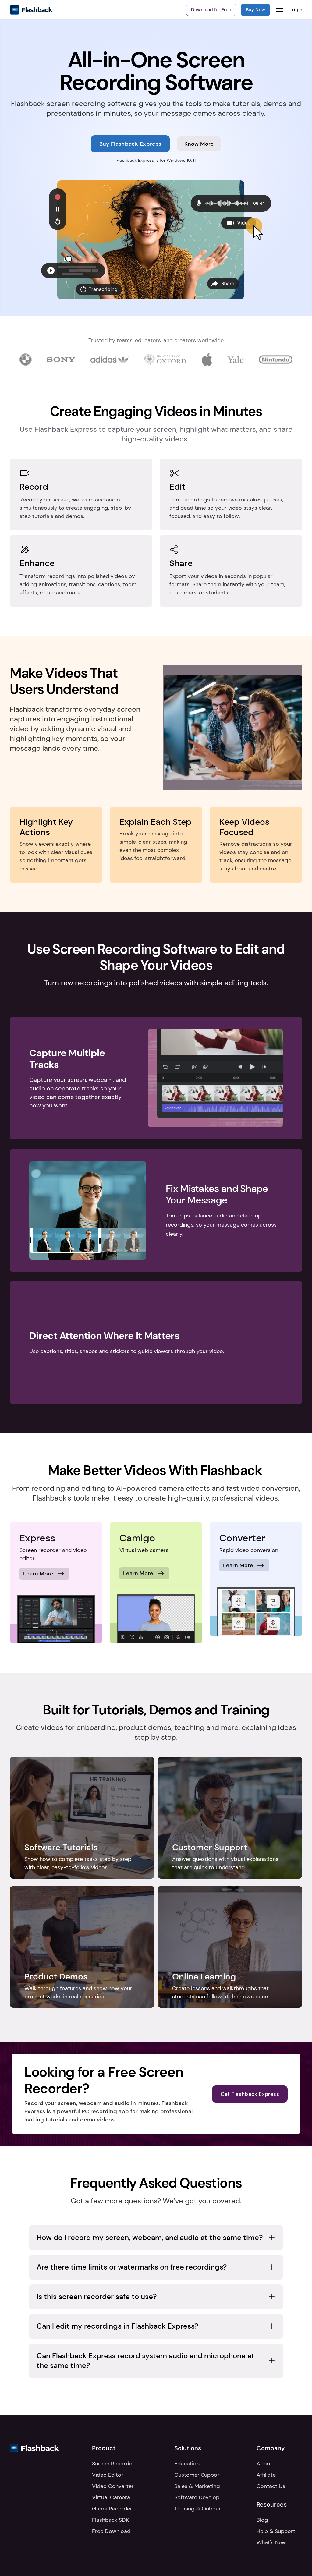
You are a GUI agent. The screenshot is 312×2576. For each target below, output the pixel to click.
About (264, 2464)
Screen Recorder (113, 2464)
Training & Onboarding (203, 2509)
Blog (262, 2520)
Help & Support (276, 2531)
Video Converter (113, 2486)
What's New (271, 2542)
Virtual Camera (111, 2497)
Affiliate (266, 2475)
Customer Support (198, 2475)
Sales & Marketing (197, 2486)
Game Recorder (112, 2509)
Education (187, 2464)
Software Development (203, 2497)
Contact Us (271, 2486)
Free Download (111, 2531)
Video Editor (108, 2475)
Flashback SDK (110, 2520)
